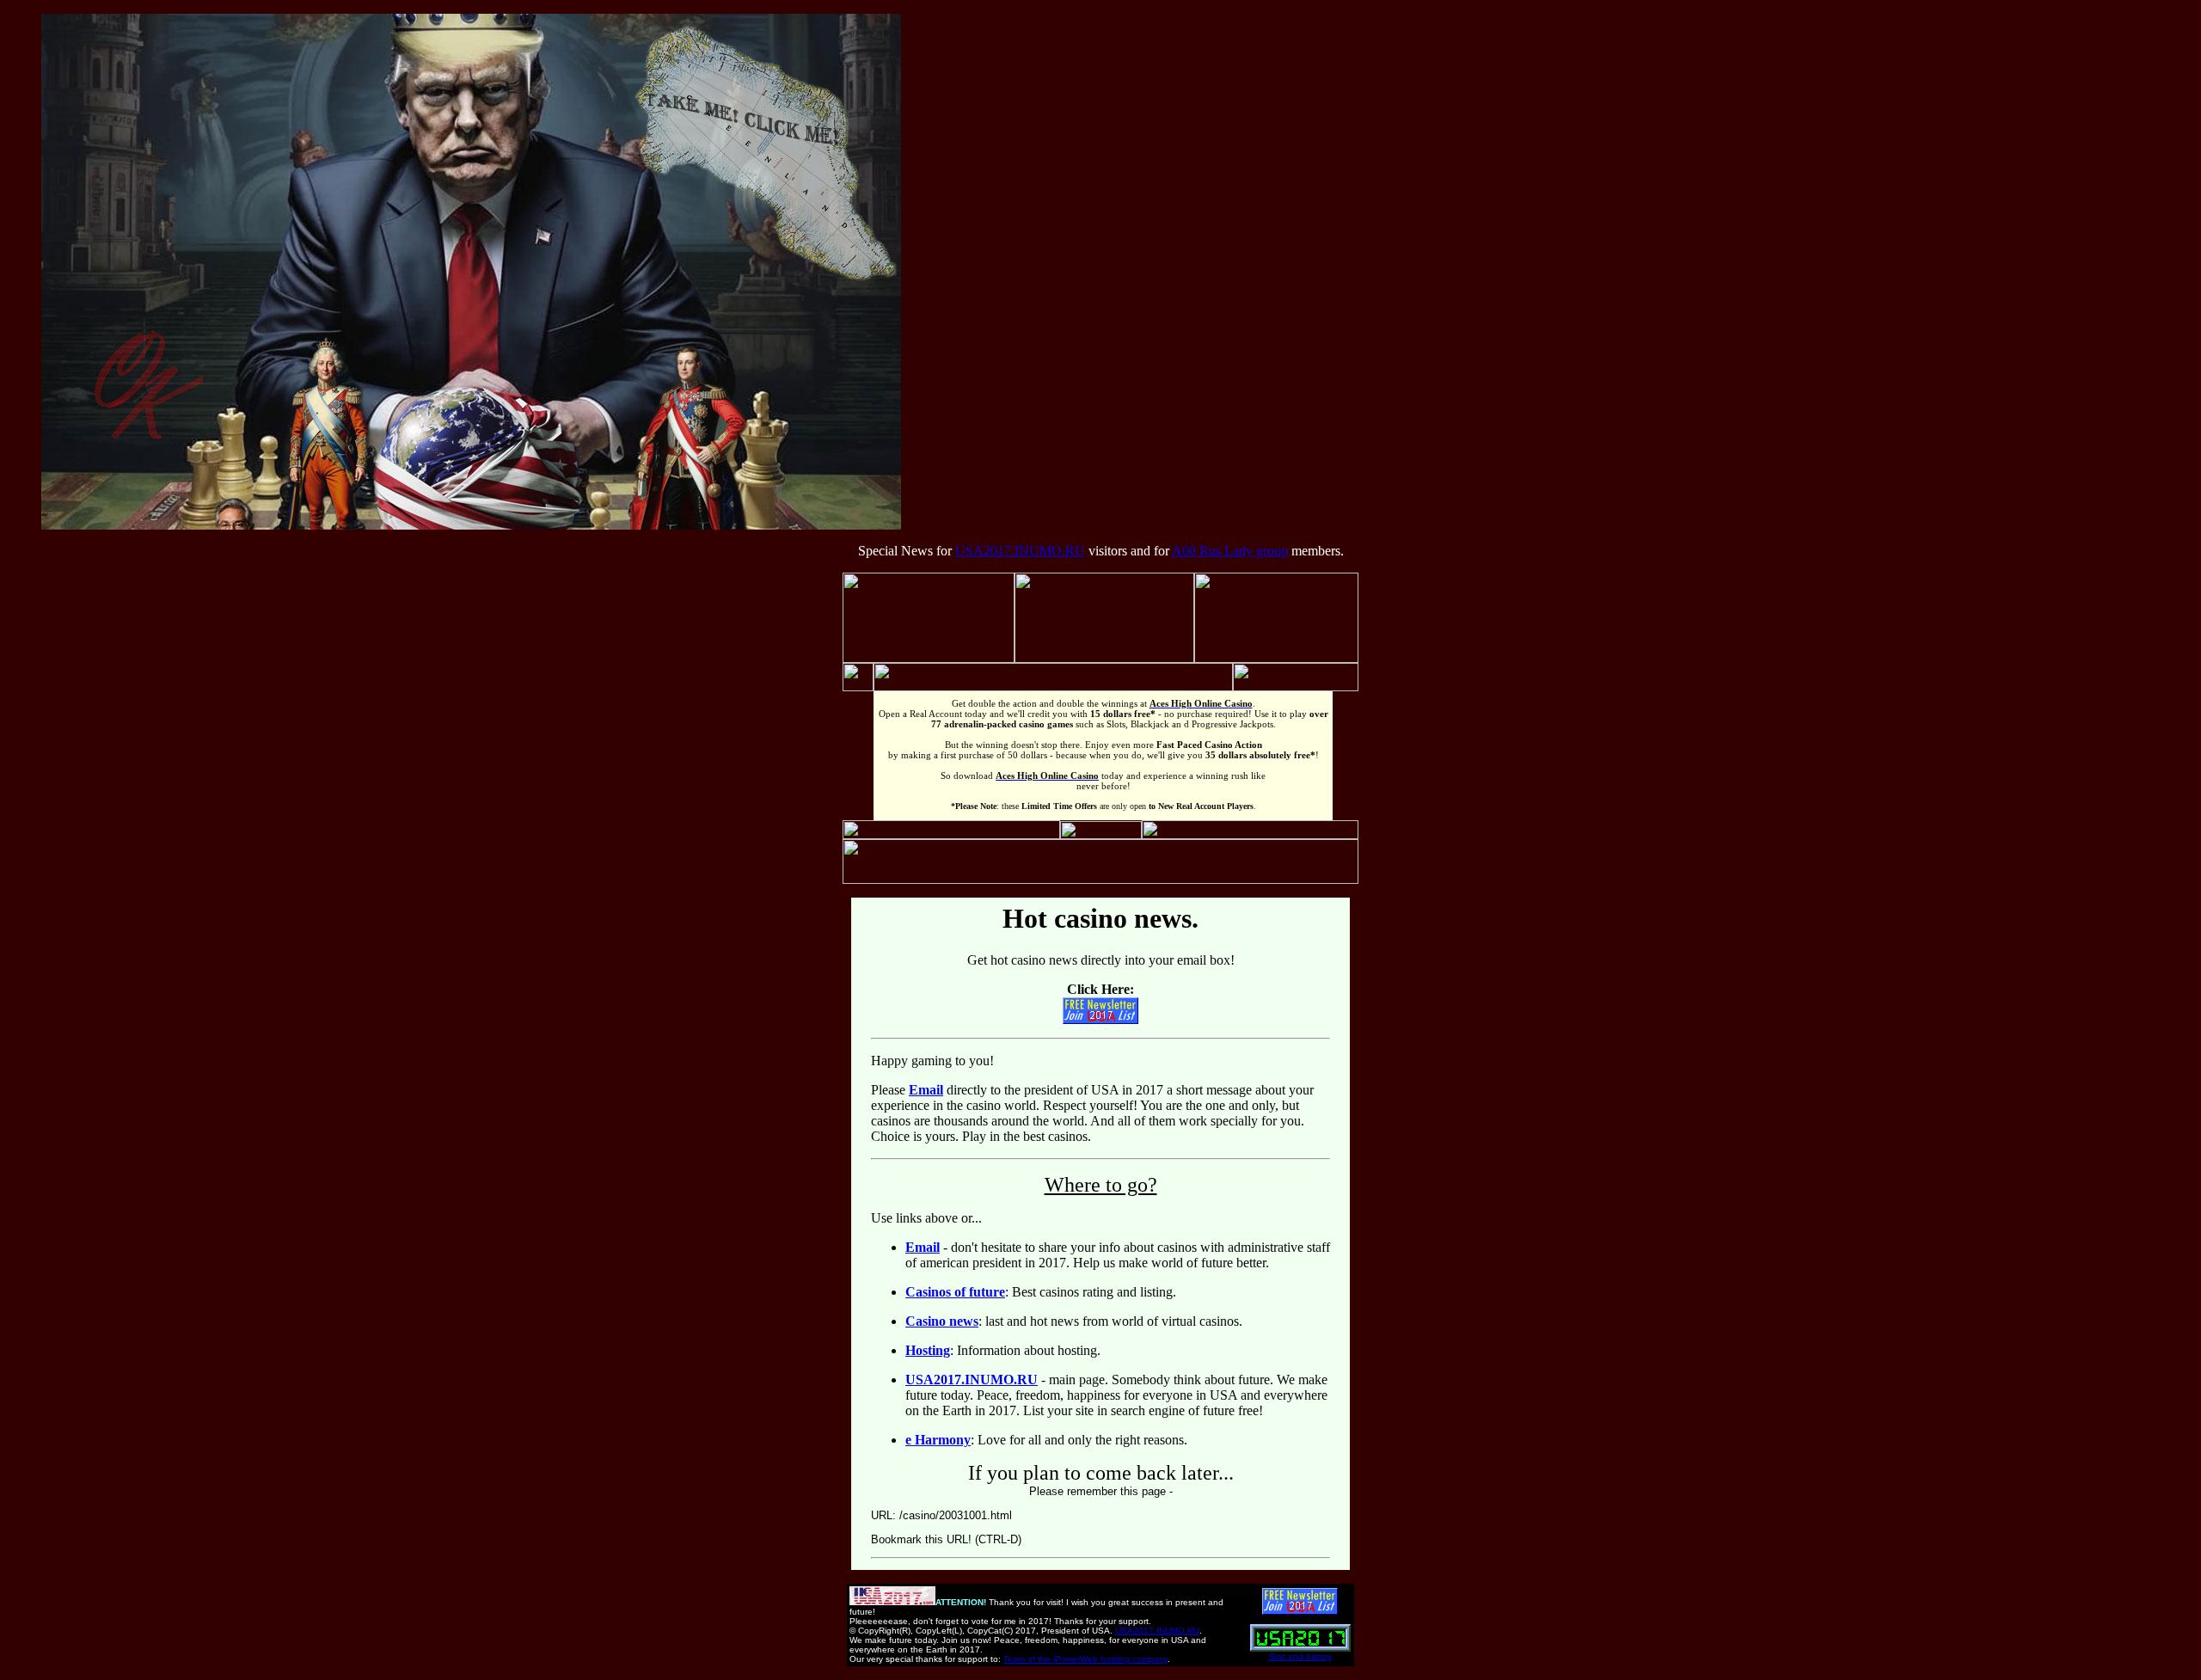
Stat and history (1300, 1656)
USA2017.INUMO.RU (1020, 551)
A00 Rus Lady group (1230, 551)
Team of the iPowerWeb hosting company (1085, 1659)
